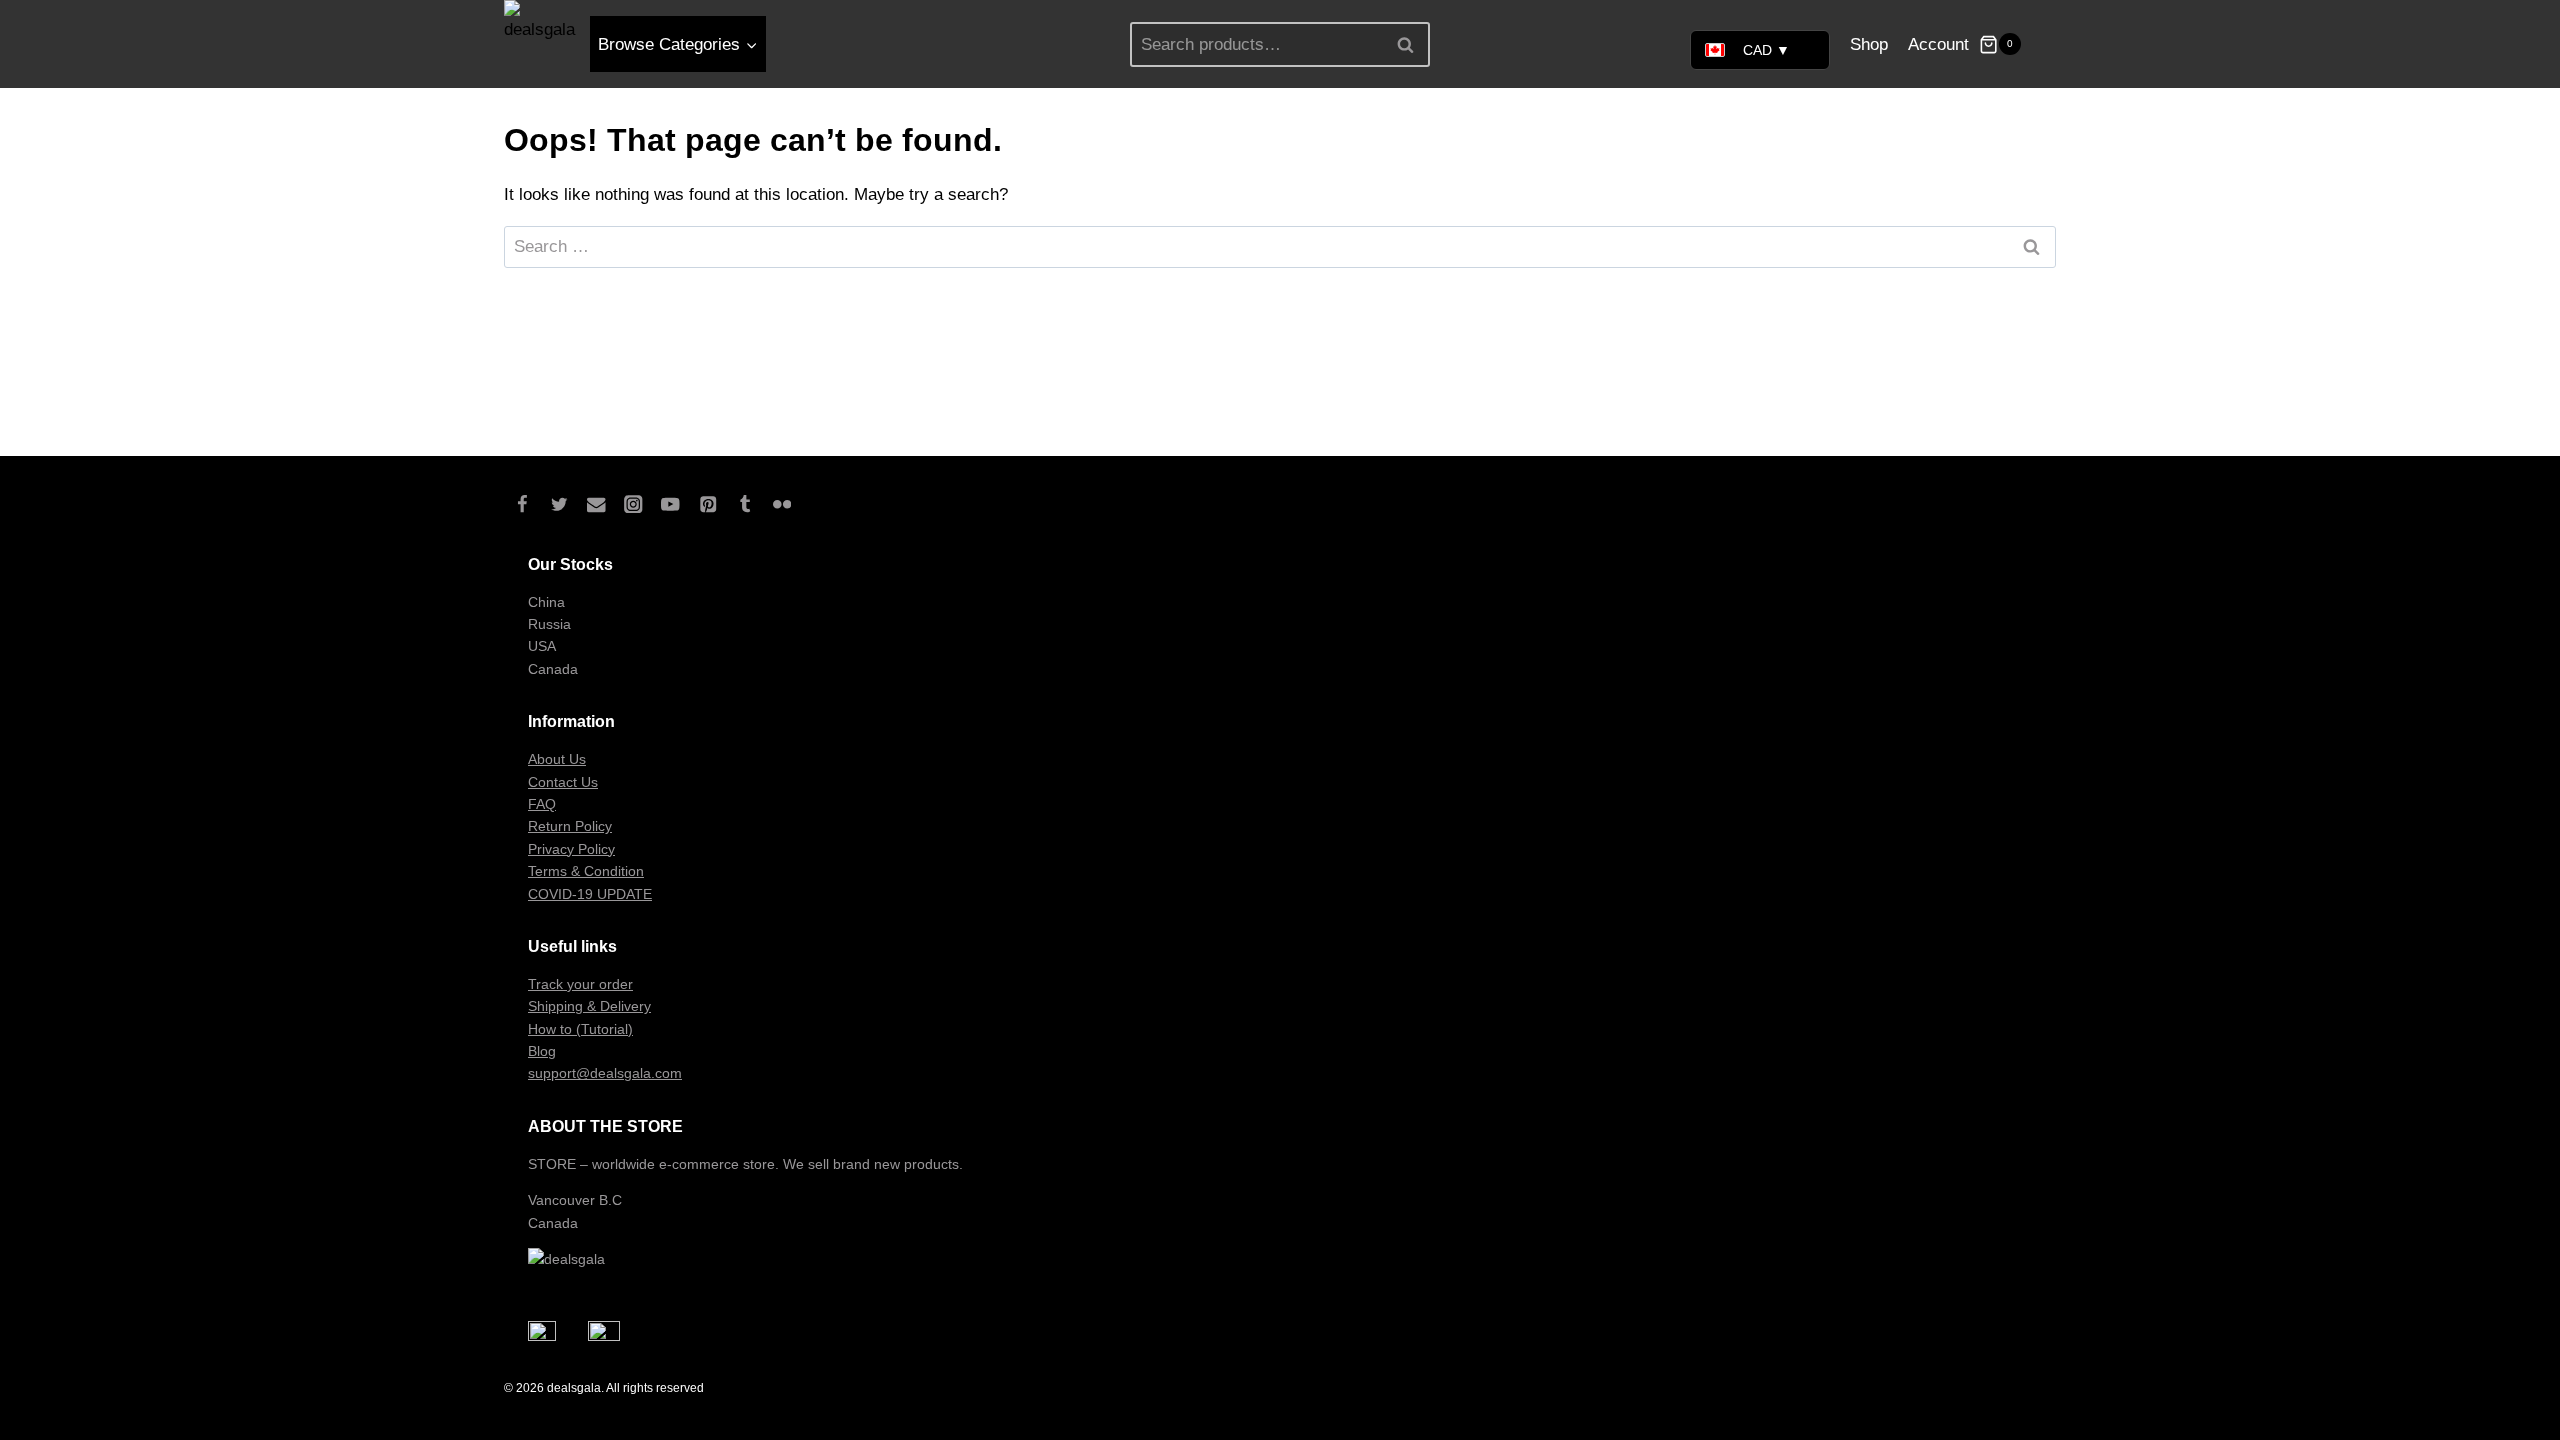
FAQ (542, 804)
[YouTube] (670, 504)
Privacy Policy (571, 849)
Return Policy (570, 826)
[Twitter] (559, 504)
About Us (557, 759)
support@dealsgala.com (605, 1073)
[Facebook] (522, 504)
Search (1411, 44)
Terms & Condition (586, 871)
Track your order (580, 984)
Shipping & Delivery (589, 1006)
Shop (1869, 44)
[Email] (596, 504)
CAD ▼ (1766, 50)
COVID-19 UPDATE (590, 894)
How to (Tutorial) (580, 1029)
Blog (542, 1051)
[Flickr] (781, 504)
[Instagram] (633, 504)
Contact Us (563, 782)
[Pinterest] (707, 504)
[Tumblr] (744, 504)
